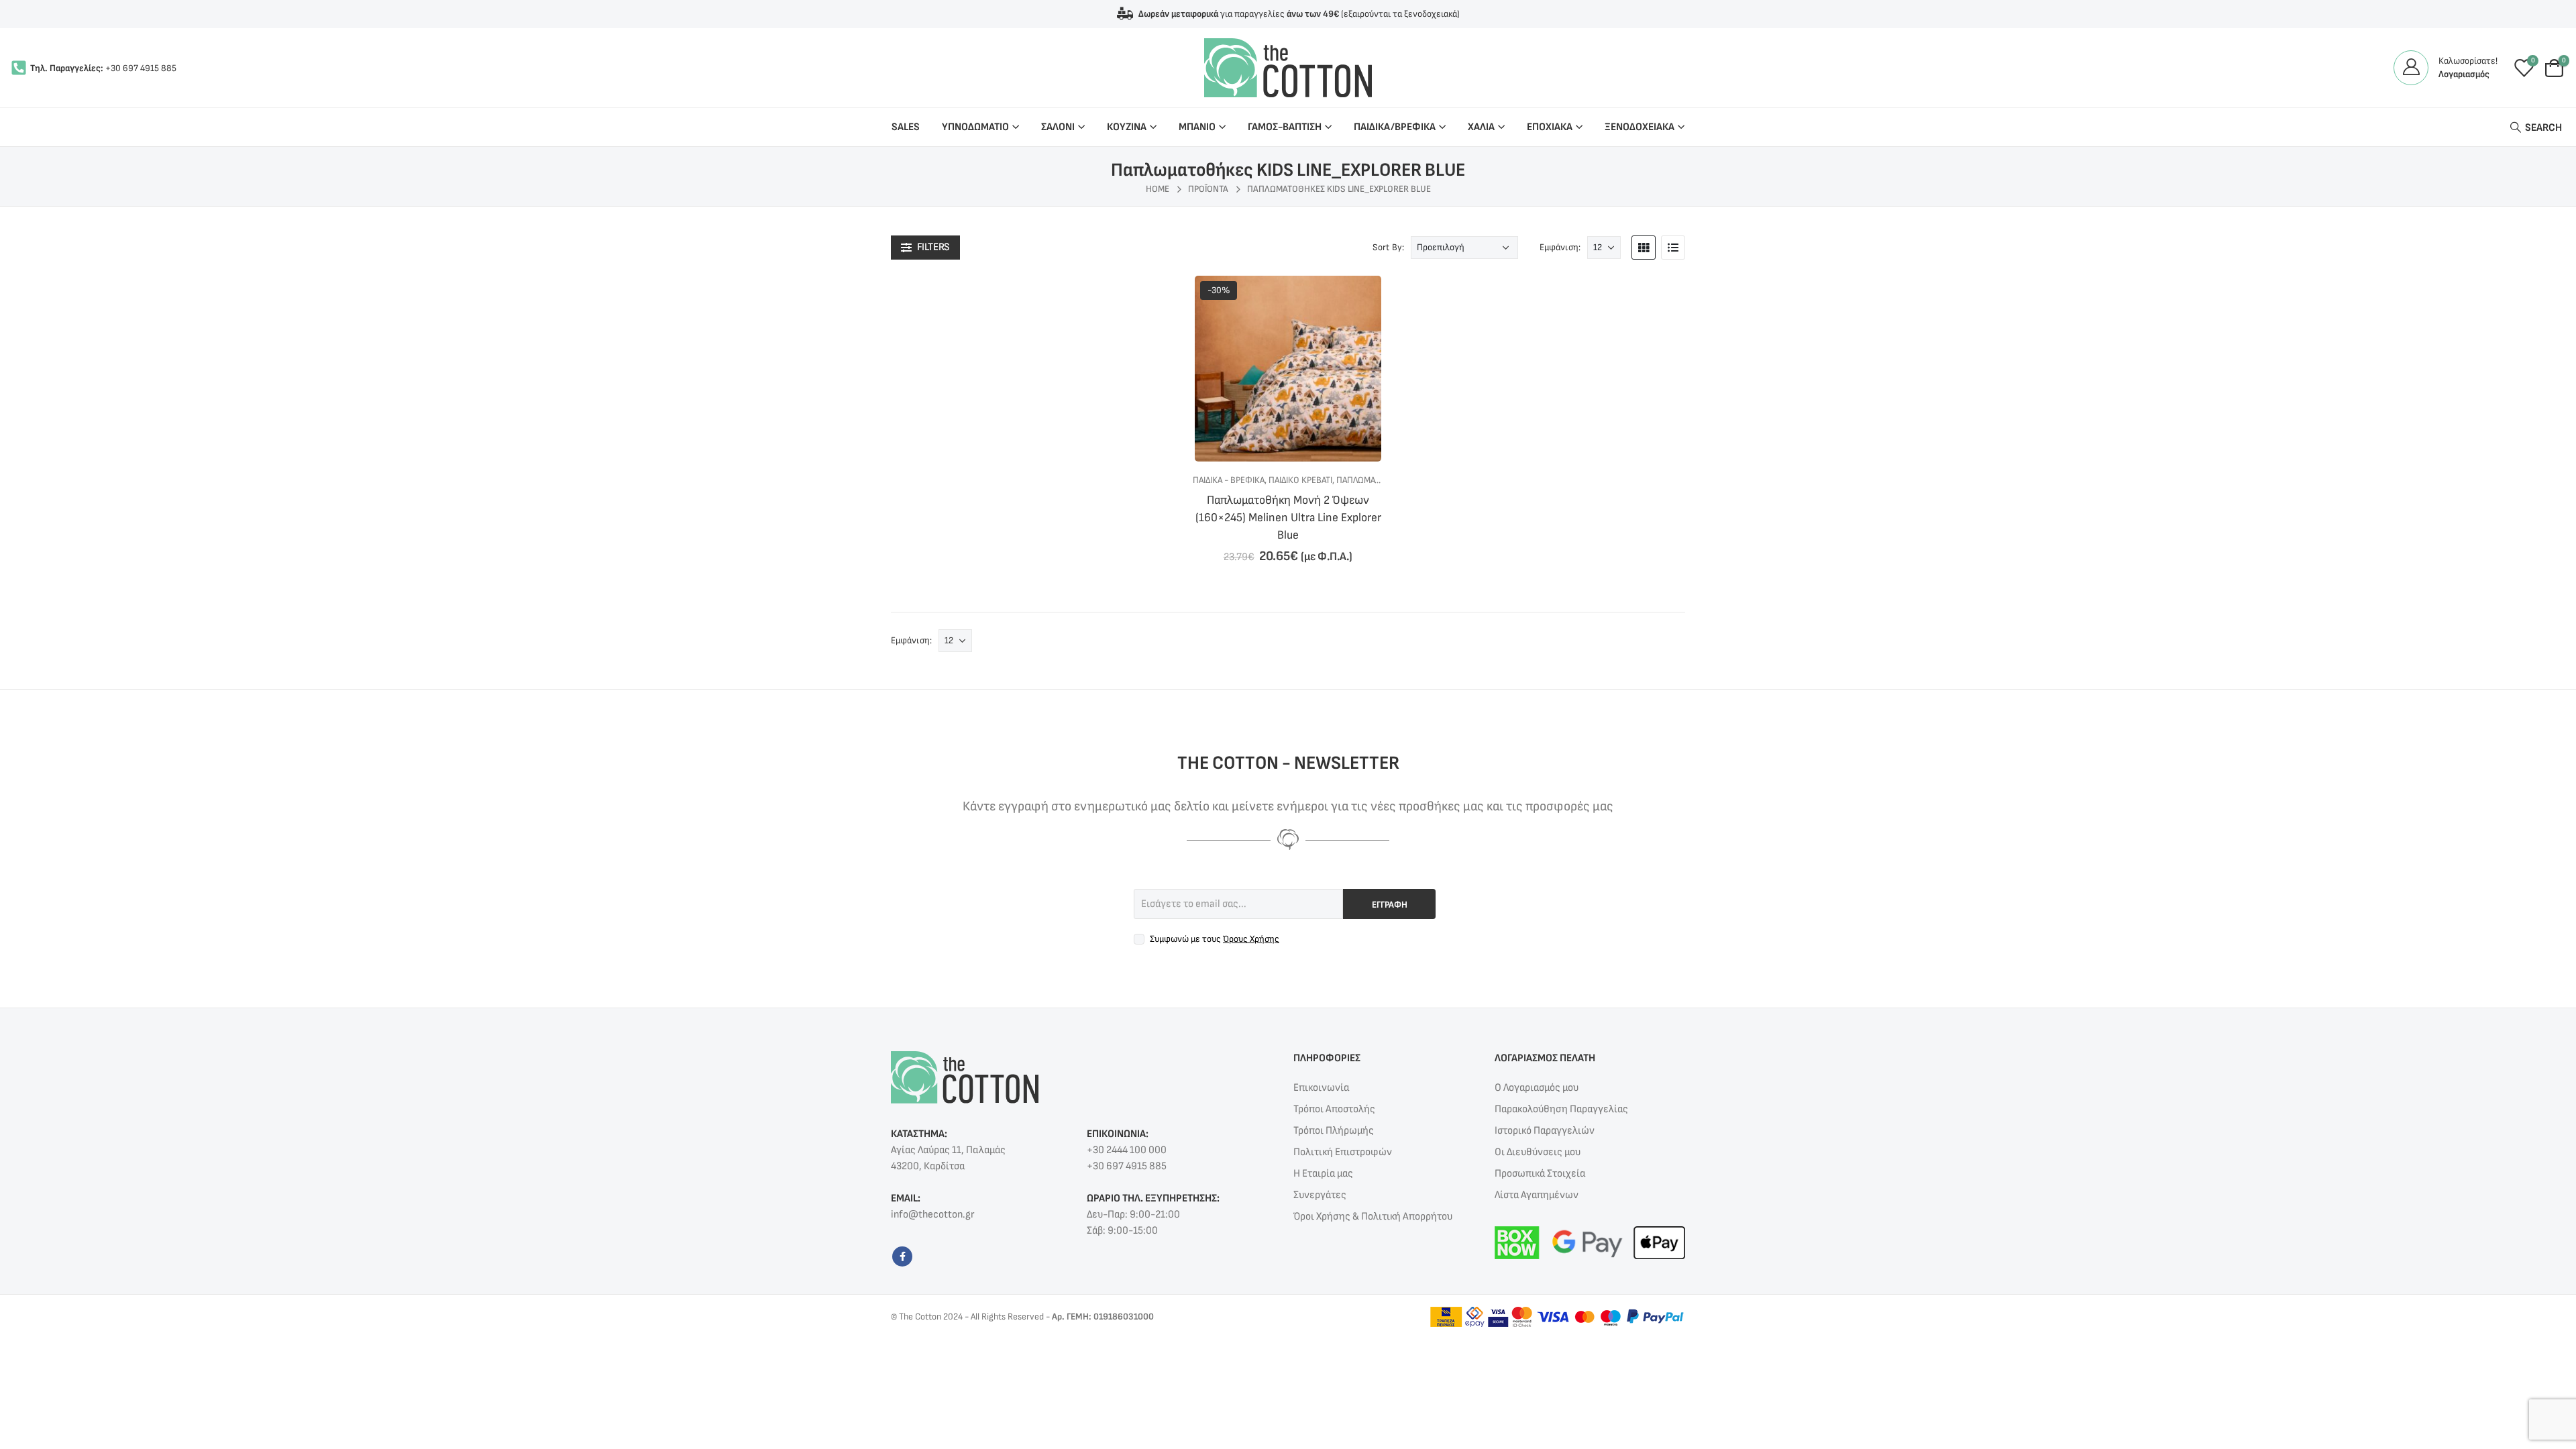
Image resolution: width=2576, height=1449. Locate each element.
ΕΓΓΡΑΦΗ (1390, 905)
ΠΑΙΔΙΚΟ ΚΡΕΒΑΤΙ (1300, 480)
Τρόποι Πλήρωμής (1334, 1131)
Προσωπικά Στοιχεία (1540, 1174)
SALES (906, 127)
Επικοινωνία (1321, 1088)
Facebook (902, 1256)
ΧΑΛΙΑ (1481, 127)
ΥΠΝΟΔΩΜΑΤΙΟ (975, 127)
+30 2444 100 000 (1127, 1150)
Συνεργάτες (1320, 1195)
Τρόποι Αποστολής (1334, 1109)
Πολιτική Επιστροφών (1343, 1152)
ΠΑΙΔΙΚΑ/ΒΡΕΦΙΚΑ (1395, 127)
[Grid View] (1644, 248)
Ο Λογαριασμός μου (1537, 1088)
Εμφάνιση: (1560, 247)
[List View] (1673, 248)
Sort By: (1388, 247)
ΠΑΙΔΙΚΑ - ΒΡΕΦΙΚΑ (1229, 480)
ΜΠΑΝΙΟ (1197, 127)
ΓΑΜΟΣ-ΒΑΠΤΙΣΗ (1285, 127)
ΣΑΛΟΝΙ (1058, 127)
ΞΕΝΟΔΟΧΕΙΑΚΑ (1640, 127)
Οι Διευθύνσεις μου (1538, 1152)
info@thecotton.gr (932, 1215)
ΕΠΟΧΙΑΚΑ (1550, 127)
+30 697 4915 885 (141, 68)
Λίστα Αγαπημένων (1537, 1195)
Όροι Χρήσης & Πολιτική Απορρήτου (1373, 1217)
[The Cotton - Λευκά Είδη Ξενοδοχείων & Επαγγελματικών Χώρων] (1288, 68)
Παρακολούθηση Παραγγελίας (1561, 1109)
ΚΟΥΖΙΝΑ (1127, 127)
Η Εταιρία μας (1323, 1174)
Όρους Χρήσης (1251, 939)
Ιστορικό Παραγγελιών (1545, 1131)
